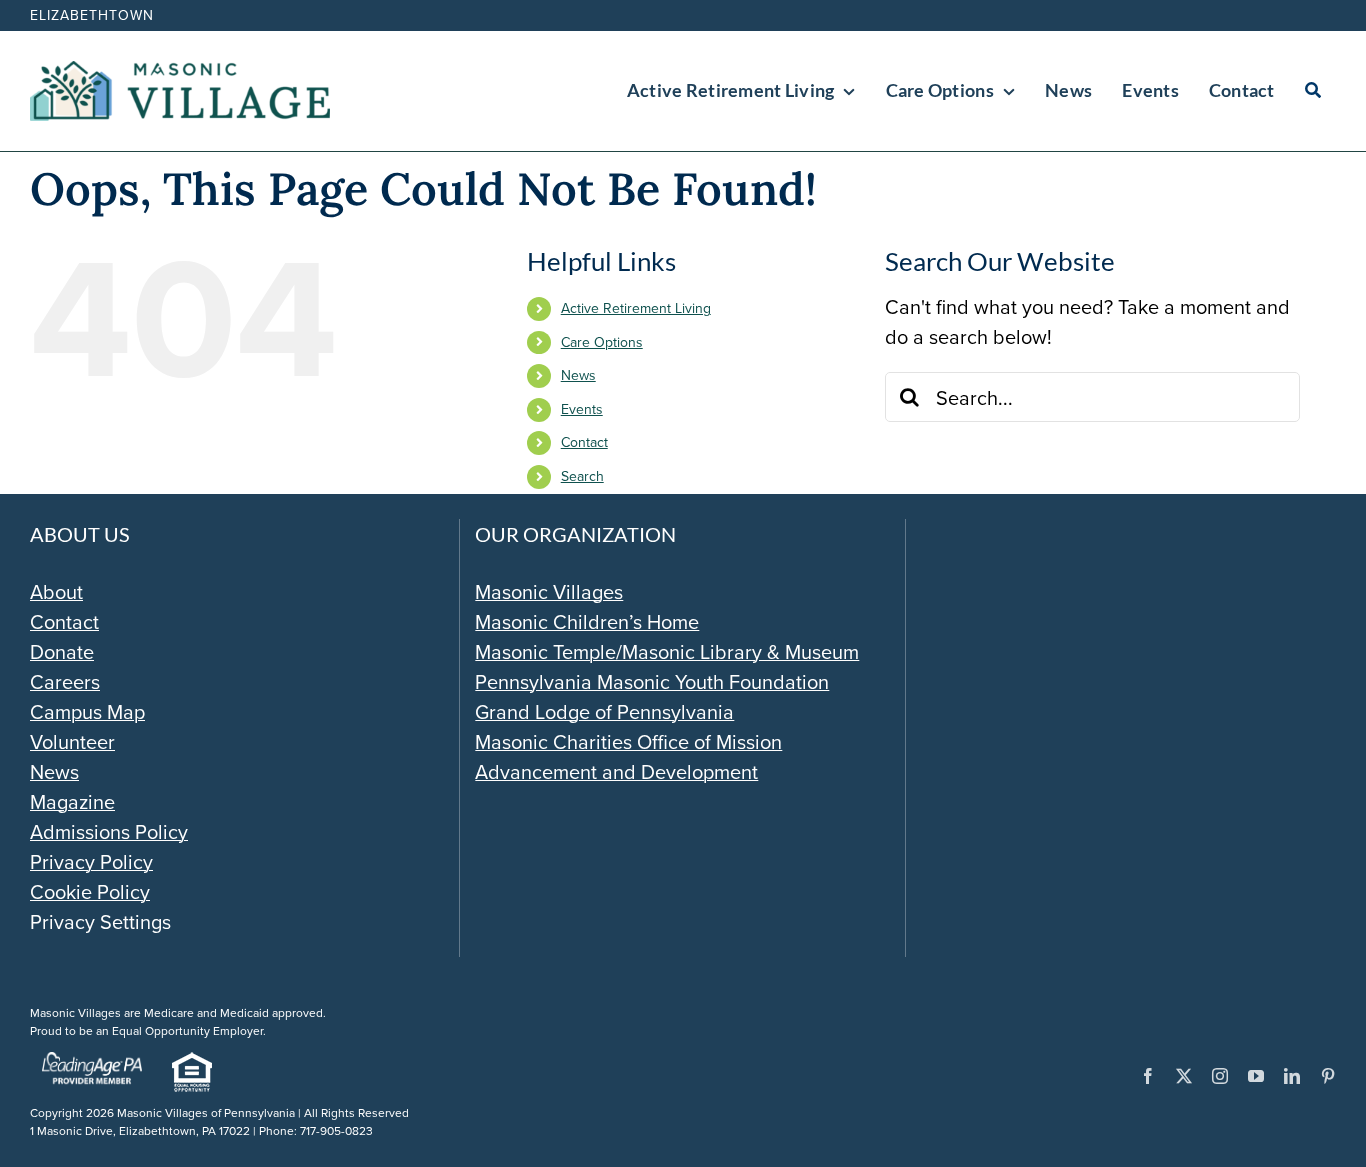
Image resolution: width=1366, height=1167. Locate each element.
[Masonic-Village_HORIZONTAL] (180, 70)
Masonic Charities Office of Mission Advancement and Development (628, 756)
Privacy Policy (91, 861)
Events (582, 409)
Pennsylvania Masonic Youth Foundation (652, 681)
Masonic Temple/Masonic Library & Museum (667, 651)
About (56, 591)
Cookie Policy (90, 891)
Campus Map (87, 711)
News (578, 375)
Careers (65, 681)
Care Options (602, 342)
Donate (62, 651)
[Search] (1313, 91)
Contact (584, 442)
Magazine (72, 801)
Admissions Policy (109, 831)
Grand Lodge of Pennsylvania (604, 711)
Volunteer (72, 741)
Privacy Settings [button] (100, 921)
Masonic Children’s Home (587, 621)
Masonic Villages (549, 591)
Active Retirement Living (636, 308)
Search (582, 476)
